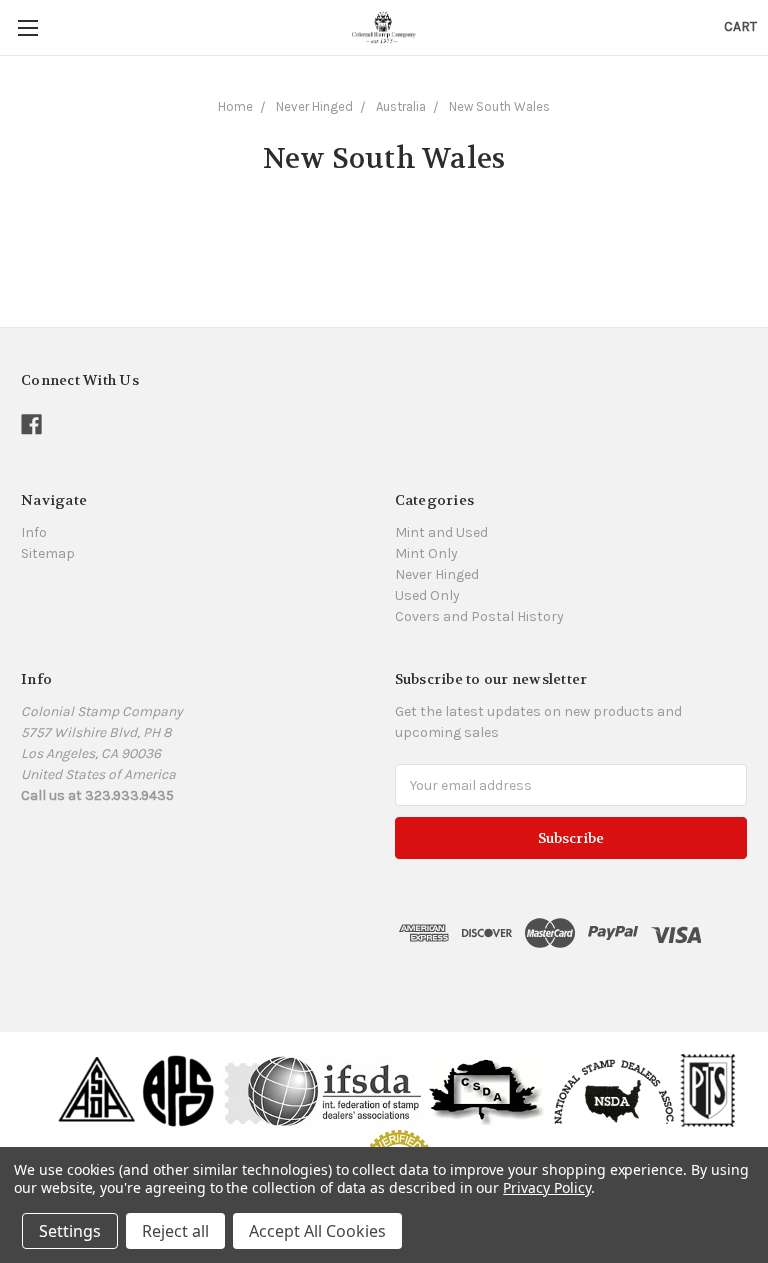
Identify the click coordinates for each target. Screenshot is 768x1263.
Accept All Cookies (317, 1231)
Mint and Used (441, 532)
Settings (70, 1231)
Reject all (175, 1231)
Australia (401, 106)
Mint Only (426, 553)
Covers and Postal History (479, 616)
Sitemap (48, 553)
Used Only (427, 595)
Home (235, 106)
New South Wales (499, 106)
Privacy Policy (546, 1187)
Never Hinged (314, 106)
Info (34, 532)
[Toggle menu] (27, 27)
